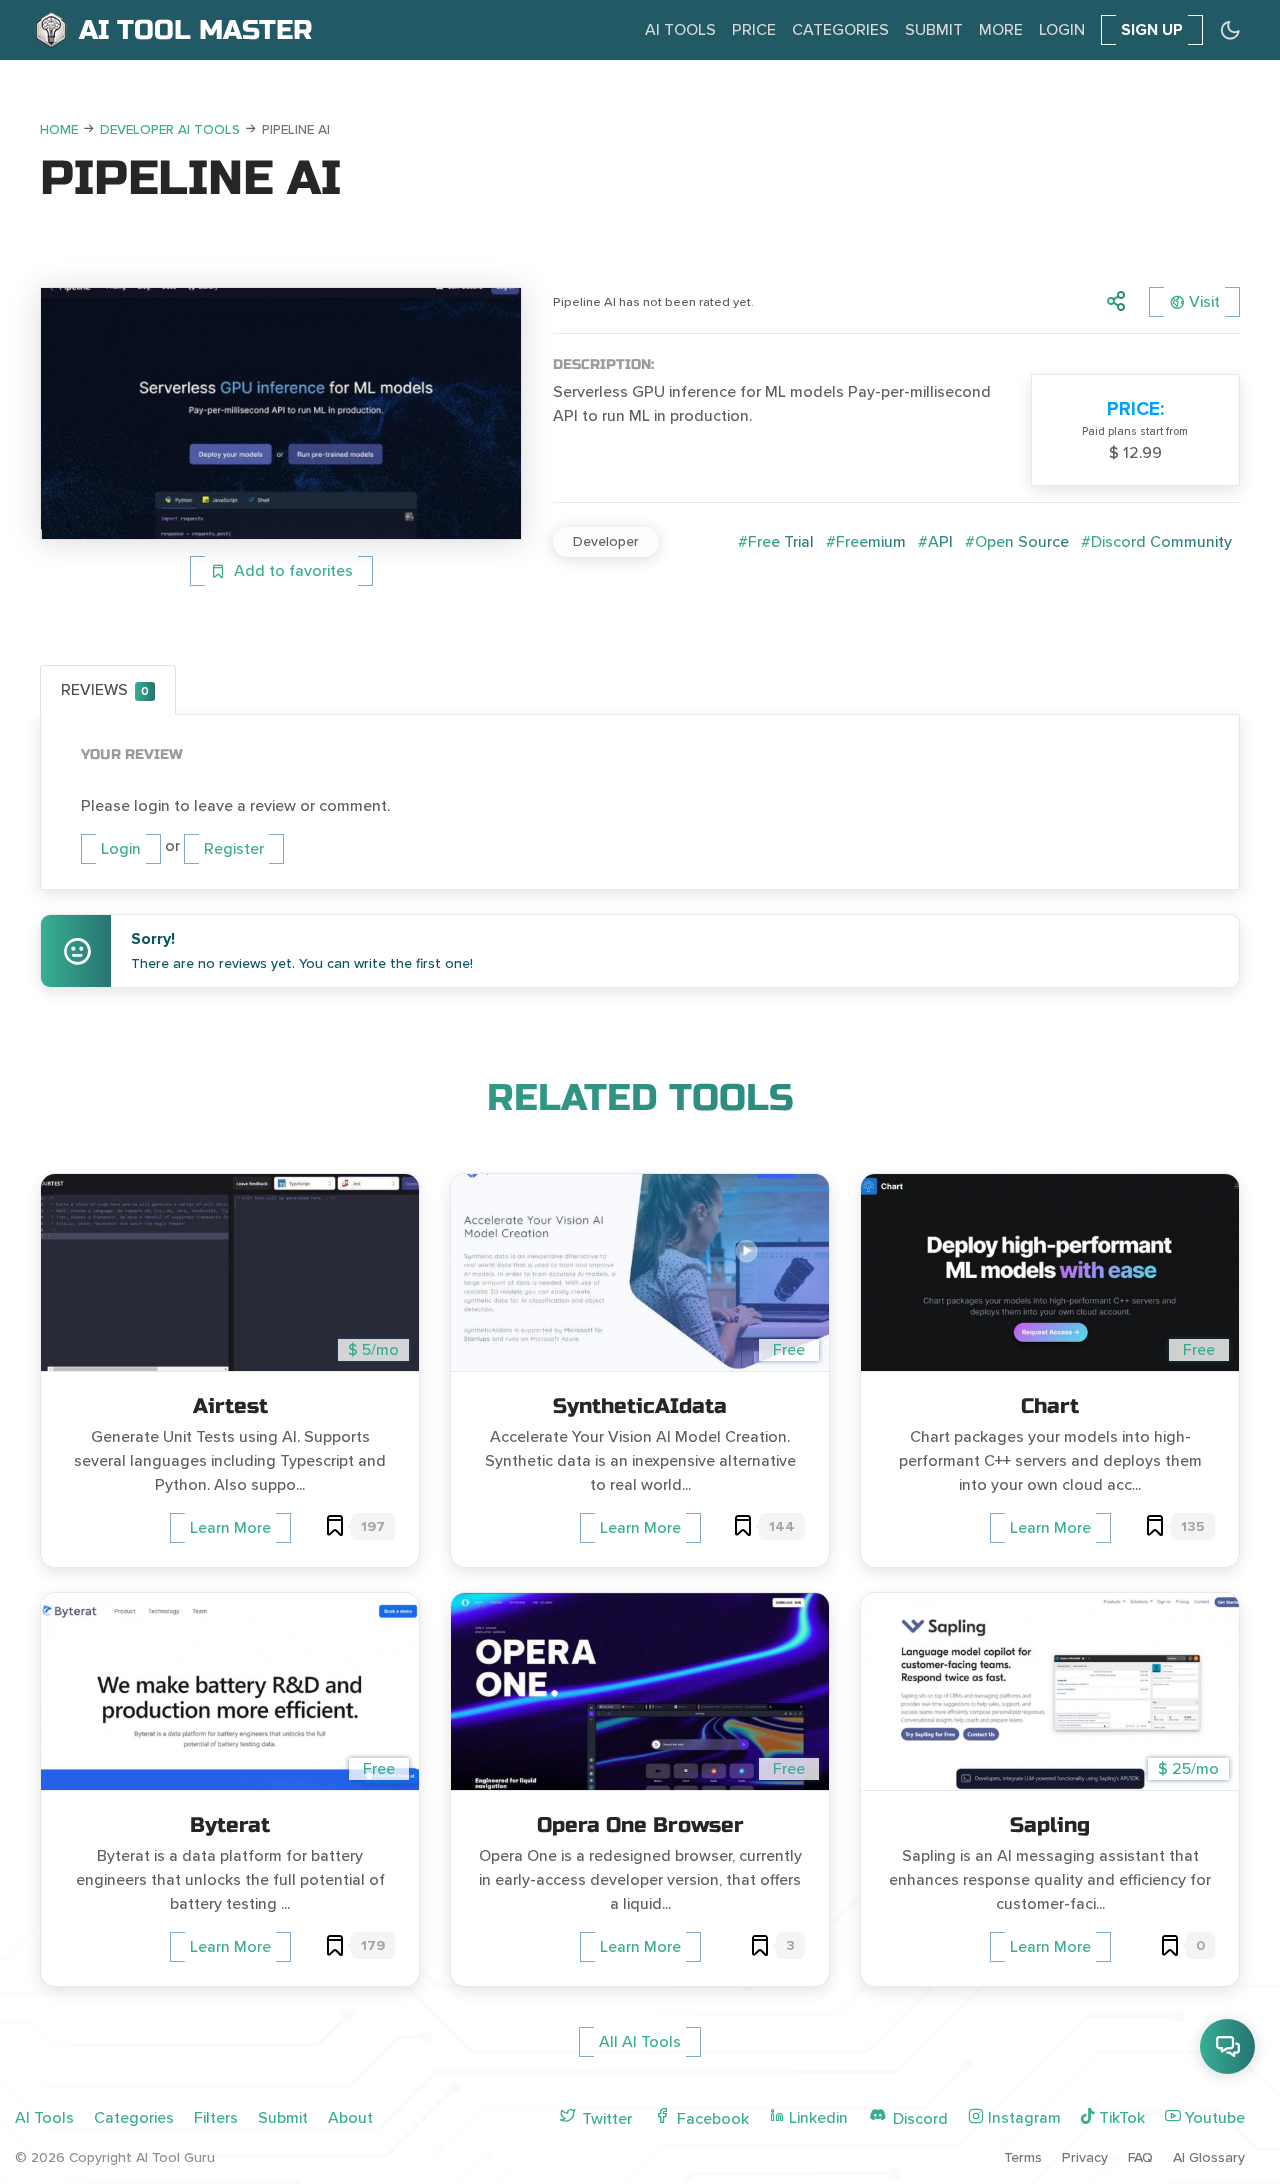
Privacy (1085, 2157)
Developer (606, 541)
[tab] (108, 690)
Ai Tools (680, 30)
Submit (934, 30)
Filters (216, 2118)
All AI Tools (640, 2042)
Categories (840, 30)
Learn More (230, 1528)
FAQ (1140, 2157)
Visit (1204, 302)
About (350, 2118)
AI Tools (44, 2118)
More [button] (1001, 30)
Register (234, 849)
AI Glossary (1209, 2157)
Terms (1023, 2157)
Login (1062, 30)
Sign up (1152, 30)
